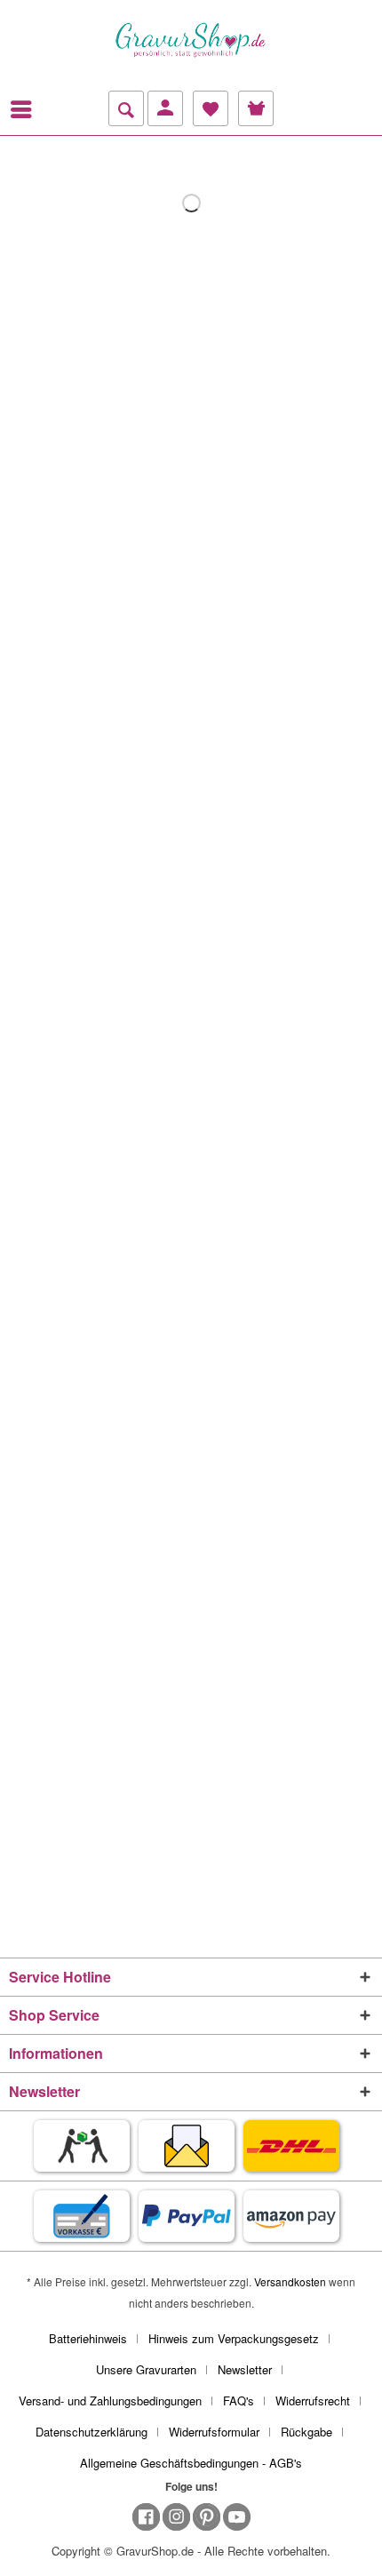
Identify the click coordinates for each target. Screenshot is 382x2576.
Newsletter (245, 2369)
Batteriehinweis (88, 2338)
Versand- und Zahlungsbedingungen (110, 2401)
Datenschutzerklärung (92, 2432)
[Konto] (165, 108)
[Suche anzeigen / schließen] (126, 108)
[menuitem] (26, 109)
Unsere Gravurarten (146, 2369)
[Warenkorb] (256, 108)
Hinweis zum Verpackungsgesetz (234, 2338)
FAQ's (239, 2401)
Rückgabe (306, 2432)
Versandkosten (290, 2281)
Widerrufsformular (214, 2432)
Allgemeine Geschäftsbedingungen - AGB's (191, 2463)
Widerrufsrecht (313, 2401)
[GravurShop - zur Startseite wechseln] (191, 40)
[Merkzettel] (211, 108)
